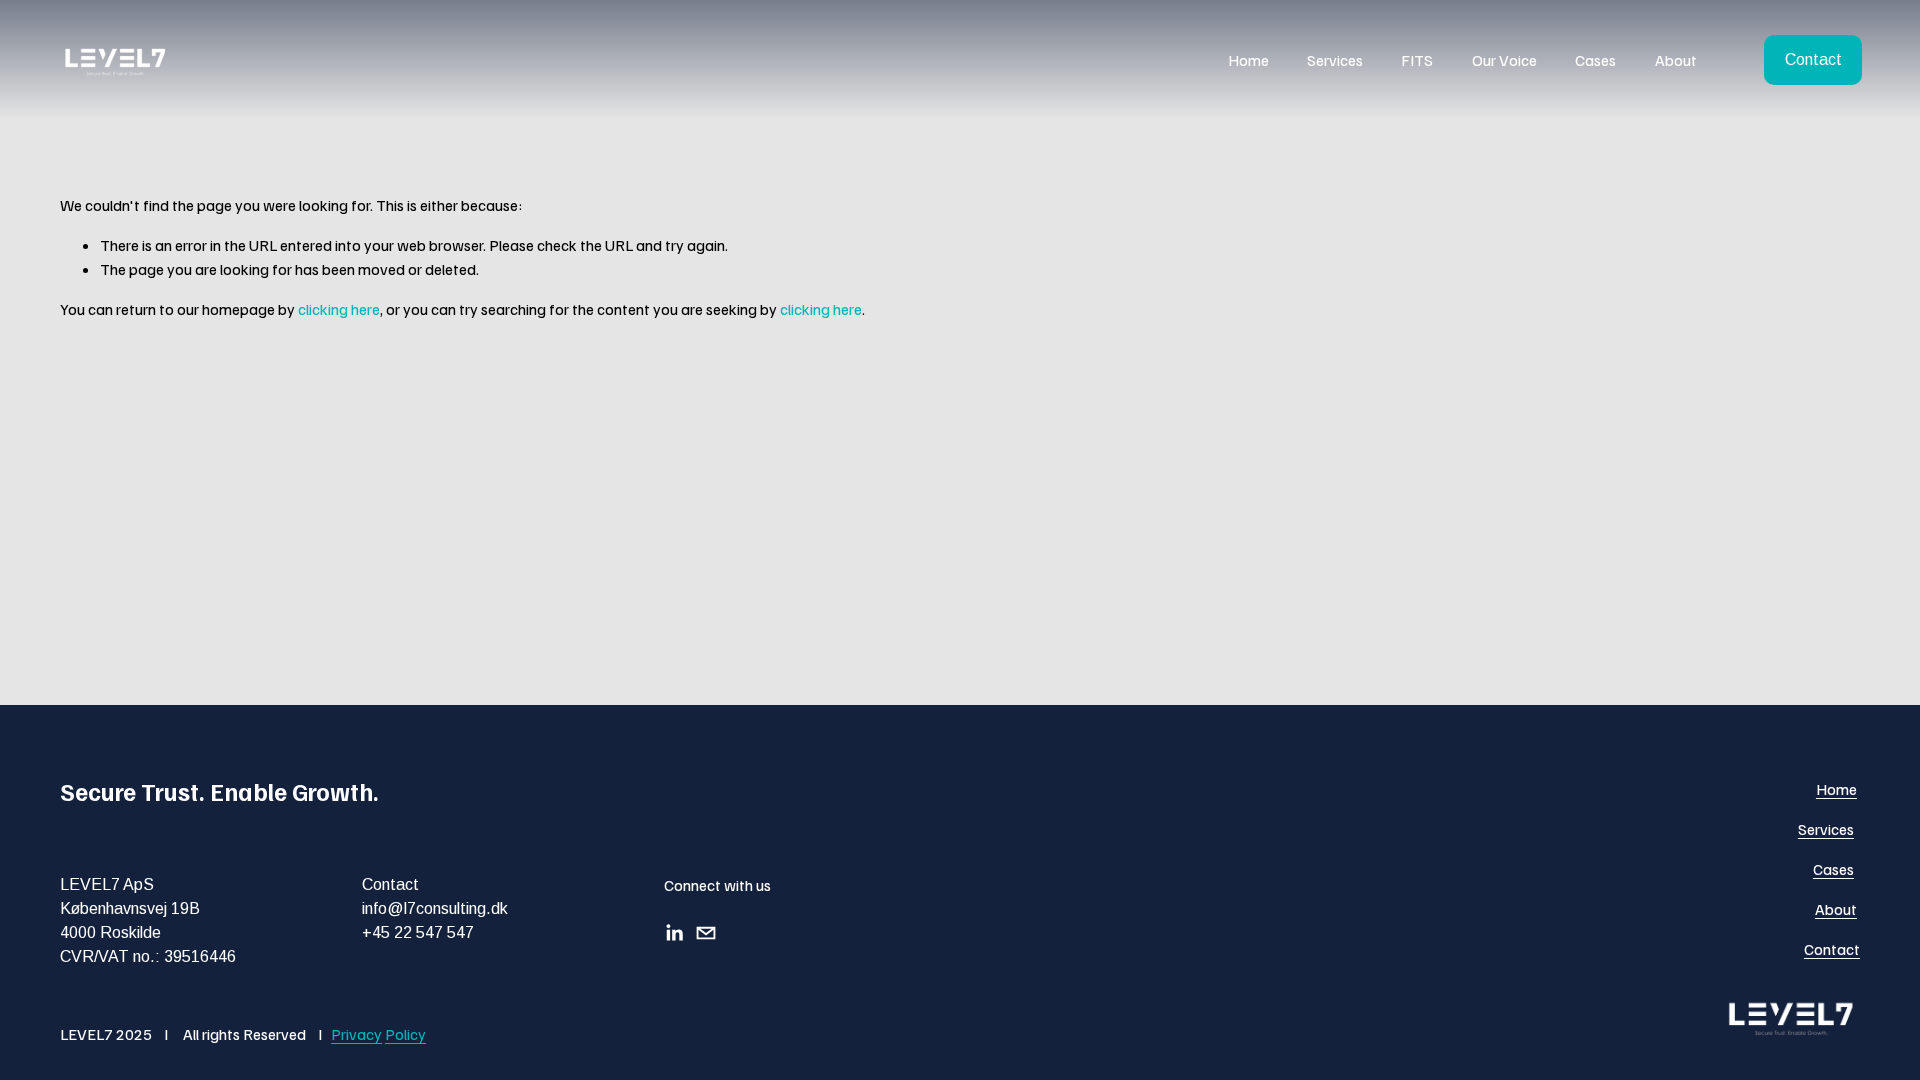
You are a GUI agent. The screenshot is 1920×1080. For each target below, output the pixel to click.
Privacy (356, 1034)
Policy (405, 1034)
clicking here (339, 309)
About (1676, 60)
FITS (1417, 60)
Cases (1595, 60)
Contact (1813, 59)
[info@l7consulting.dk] (706, 933)
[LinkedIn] (674, 933)
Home (1248, 60)
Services (1335, 60)
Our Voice (1504, 60)
